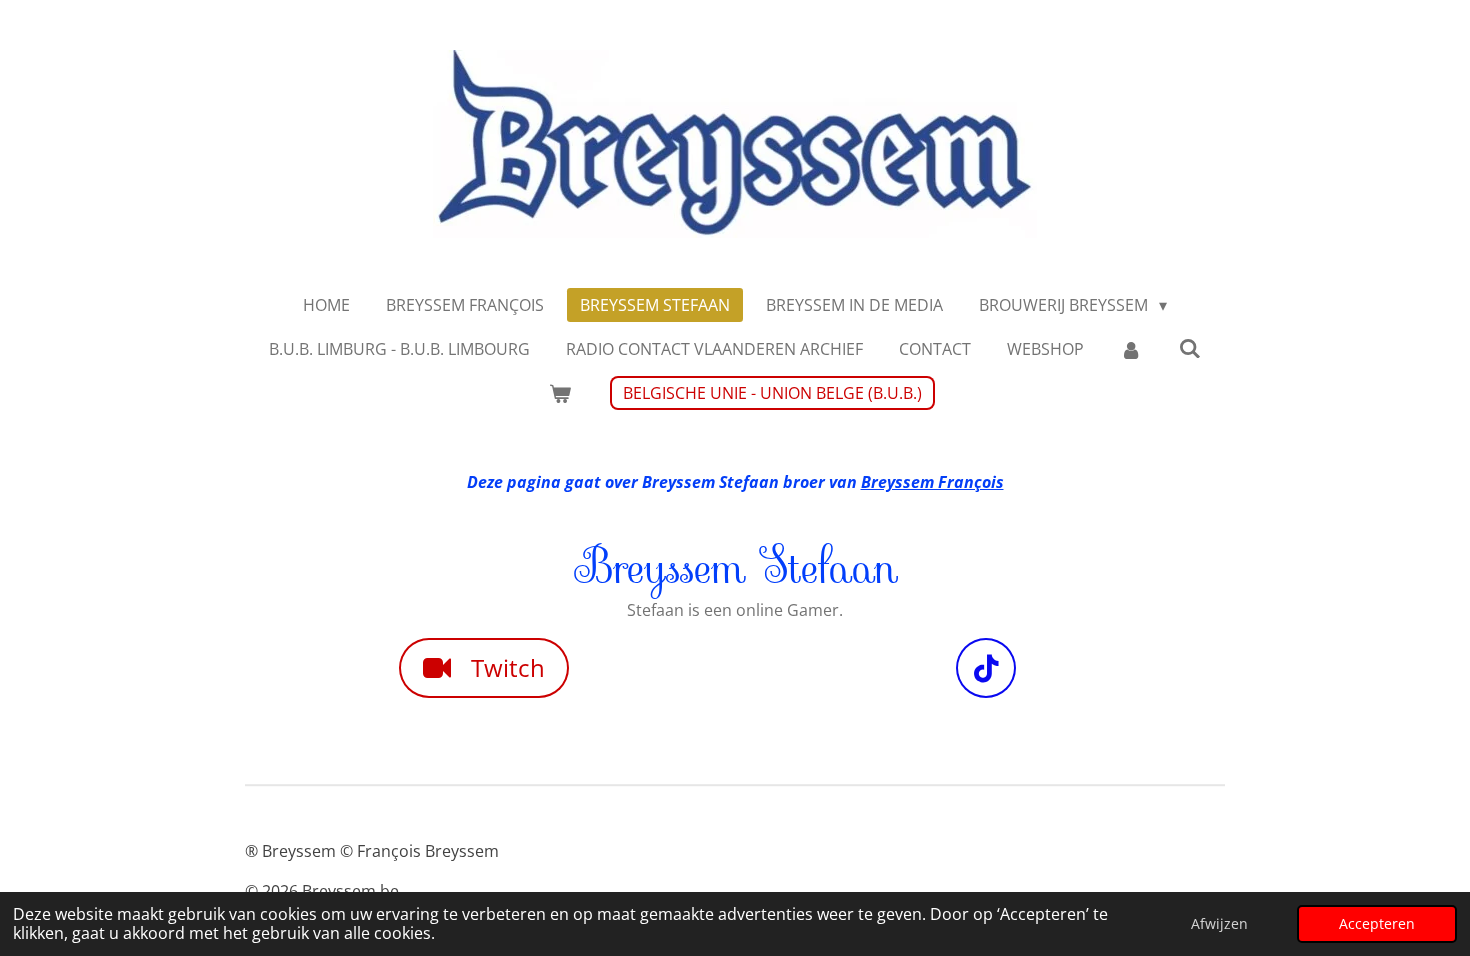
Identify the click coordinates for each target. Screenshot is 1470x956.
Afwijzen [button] (1219, 923)
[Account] (1131, 349)
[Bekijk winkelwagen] (559, 393)
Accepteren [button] (1377, 923)
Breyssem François (932, 482)
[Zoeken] (1190, 348)
